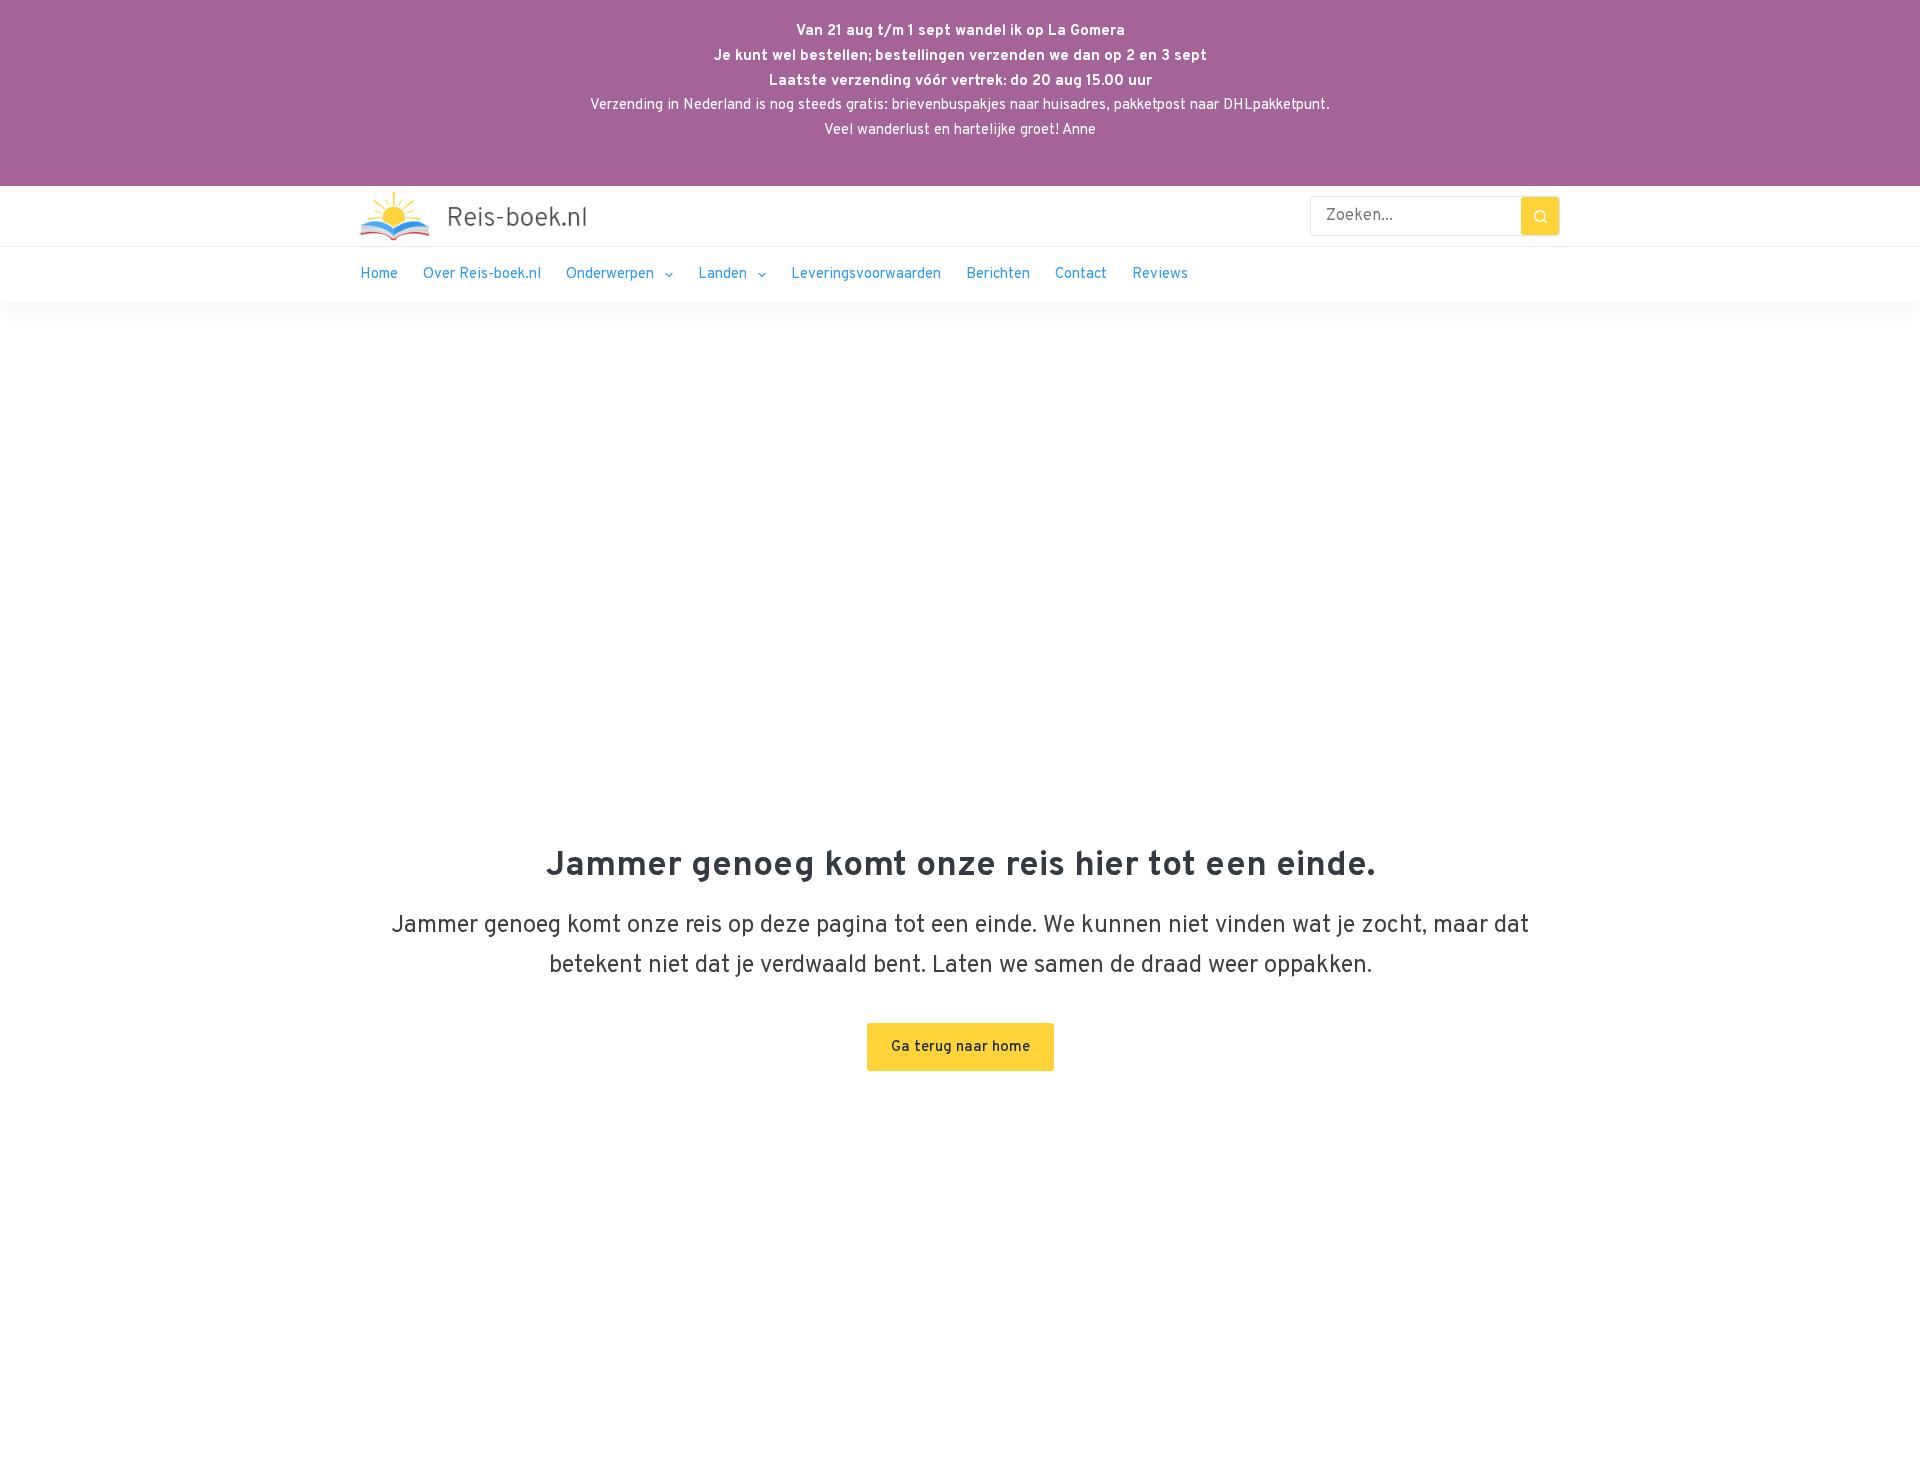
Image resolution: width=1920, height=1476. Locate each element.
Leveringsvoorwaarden (866, 274)
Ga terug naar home (960, 1047)
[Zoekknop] (1540, 216)
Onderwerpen (610, 274)
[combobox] (1416, 216)
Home (379, 274)
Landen (722, 274)
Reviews (1160, 274)
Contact (1081, 274)
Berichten (998, 274)
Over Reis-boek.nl (482, 274)
